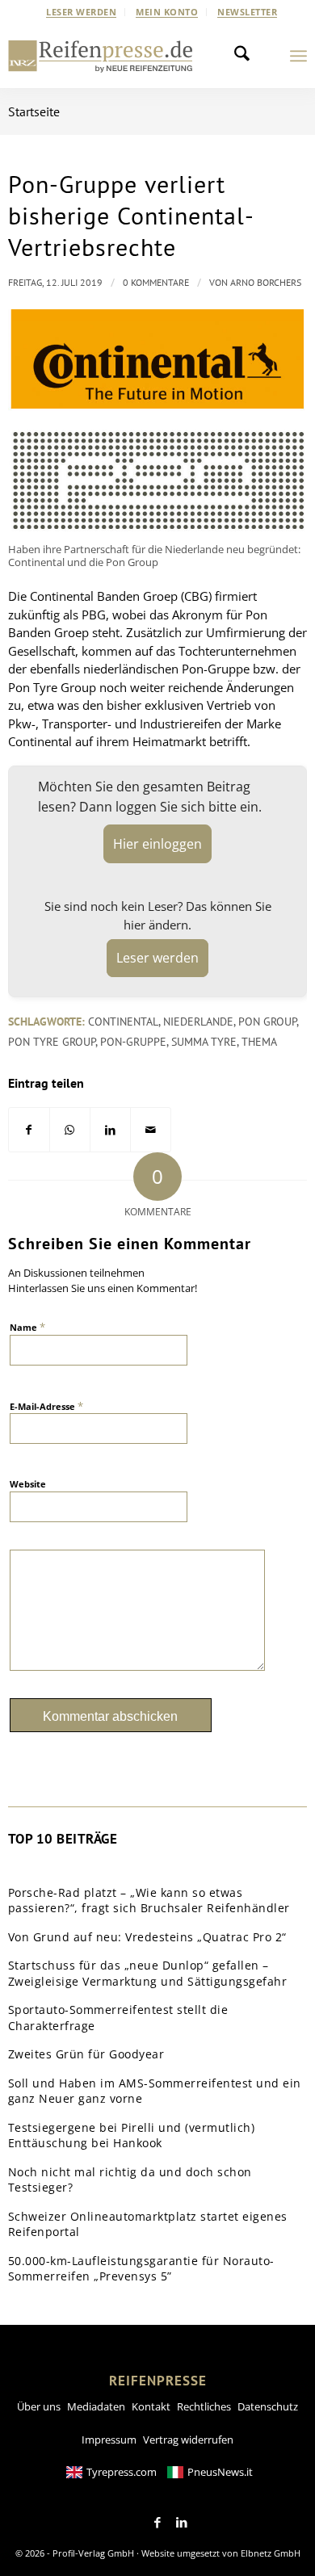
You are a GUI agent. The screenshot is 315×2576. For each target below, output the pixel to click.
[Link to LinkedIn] (182, 2523)
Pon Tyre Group (52, 1042)
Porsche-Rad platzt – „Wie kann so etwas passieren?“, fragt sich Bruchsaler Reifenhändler (149, 1901)
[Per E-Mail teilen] (151, 1130)
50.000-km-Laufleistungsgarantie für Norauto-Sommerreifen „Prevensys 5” (141, 2269)
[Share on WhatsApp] (70, 1130)
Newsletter (247, 12)
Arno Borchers (266, 282)
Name (27, 1327)
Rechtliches (204, 2406)
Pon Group (267, 1022)
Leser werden (81, 12)
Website (28, 1484)
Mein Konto (167, 12)
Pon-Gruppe (133, 1042)
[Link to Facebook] (157, 2523)
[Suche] (246, 56)
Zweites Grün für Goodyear (86, 2054)
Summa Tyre (204, 1042)
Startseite (34, 111)
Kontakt (151, 2406)
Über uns (39, 2406)
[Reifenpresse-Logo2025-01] (101, 56)
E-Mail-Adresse (46, 1406)
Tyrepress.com (122, 2472)
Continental (123, 1022)
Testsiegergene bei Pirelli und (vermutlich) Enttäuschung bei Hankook (132, 2135)
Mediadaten (96, 2406)
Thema (259, 1042)
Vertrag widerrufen (188, 2440)
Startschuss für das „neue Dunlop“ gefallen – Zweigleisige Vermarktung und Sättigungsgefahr (148, 1973)
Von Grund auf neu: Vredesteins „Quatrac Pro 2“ (147, 1937)
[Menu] (298, 56)
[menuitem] (82, 12)
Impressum (109, 2440)
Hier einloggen (157, 844)
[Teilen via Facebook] (29, 1130)
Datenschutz (268, 2406)
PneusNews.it (220, 2472)
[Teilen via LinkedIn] (110, 1130)
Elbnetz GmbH (271, 2553)
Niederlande (198, 1022)
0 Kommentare (156, 282)
